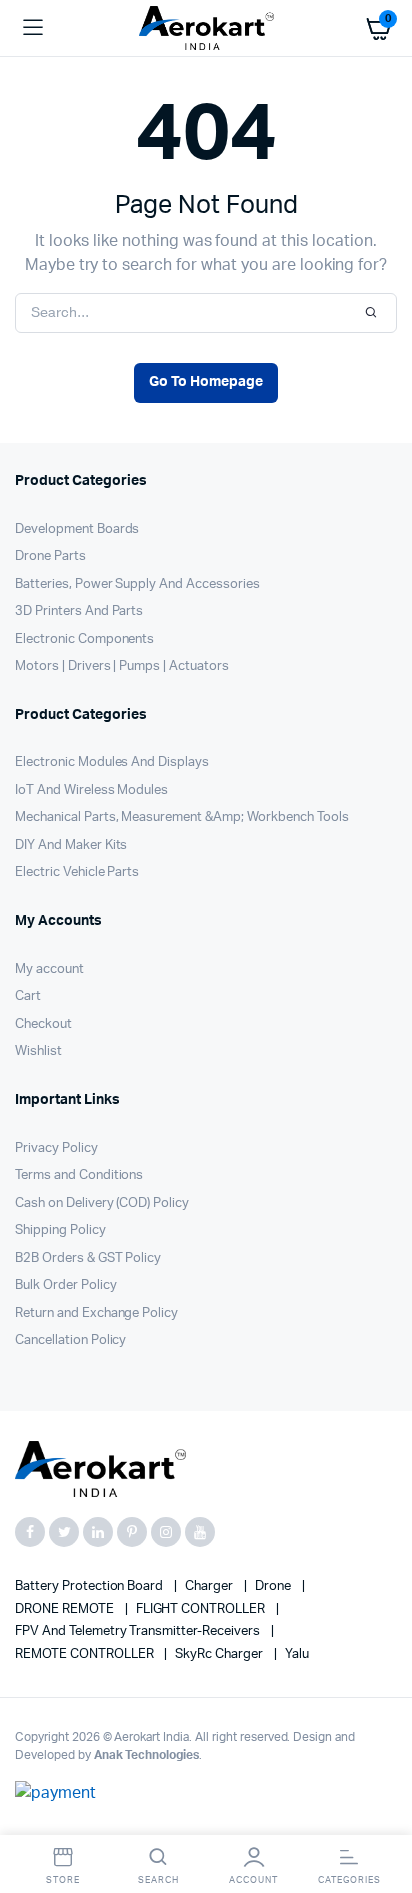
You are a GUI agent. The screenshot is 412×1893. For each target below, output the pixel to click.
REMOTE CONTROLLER (85, 1654)
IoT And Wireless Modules (91, 790)
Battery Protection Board (90, 1586)
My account (49, 969)
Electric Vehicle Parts (77, 872)
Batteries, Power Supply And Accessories (137, 584)
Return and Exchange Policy (96, 1313)
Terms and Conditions (79, 1175)
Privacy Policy (56, 1148)
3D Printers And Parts (79, 611)
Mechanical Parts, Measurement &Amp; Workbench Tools (181, 817)
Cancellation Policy (70, 1340)
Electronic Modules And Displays (112, 762)
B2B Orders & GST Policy (88, 1258)
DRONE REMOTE (66, 1609)
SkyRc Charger (220, 1654)
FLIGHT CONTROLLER (202, 1609)
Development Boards (77, 529)
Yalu (297, 1654)
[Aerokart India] (206, 28)
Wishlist (38, 1051)
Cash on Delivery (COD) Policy (102, 1203)
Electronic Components (84, 639)
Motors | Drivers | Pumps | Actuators (122, 666)
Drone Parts (50, 556)
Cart (28, 996)
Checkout (43, 1024)
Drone (274, 1586)
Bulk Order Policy (66, 1285)
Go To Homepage (206, 382)
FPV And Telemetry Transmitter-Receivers (139, 1631)
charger (210, 1586)
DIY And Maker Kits (71, 845)
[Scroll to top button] (380, 1813)
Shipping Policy (60, 1230)
